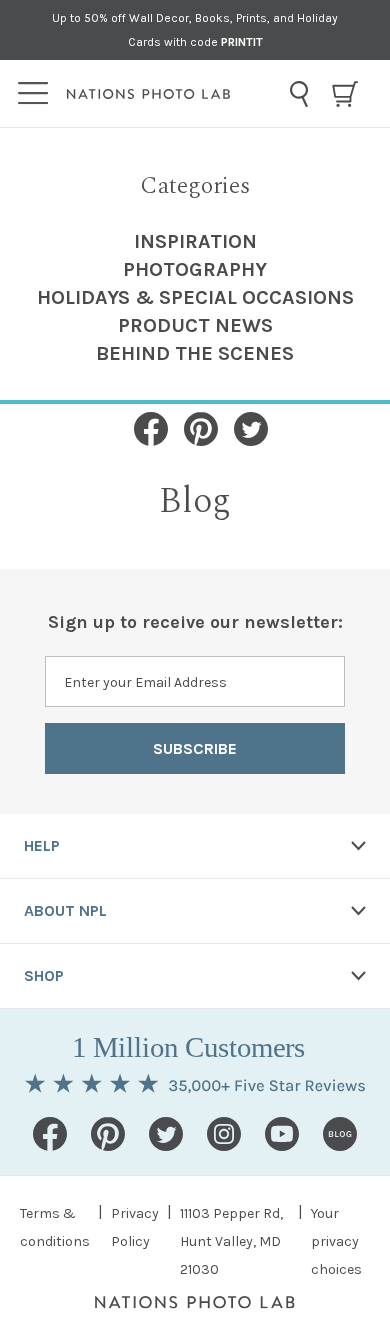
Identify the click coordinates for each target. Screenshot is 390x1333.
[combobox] (299, 94)
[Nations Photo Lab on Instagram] (224, 1134)
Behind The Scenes (195, 353)
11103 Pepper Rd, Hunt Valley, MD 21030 (231, 1241)
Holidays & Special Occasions (195, 297)
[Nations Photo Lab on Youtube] (282, 1134)
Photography (195, 269)
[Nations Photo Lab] (172, 94)
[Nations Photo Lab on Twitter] (166, 1134)
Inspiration (195, 241)
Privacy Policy (135, 1227)
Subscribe (195, 748)
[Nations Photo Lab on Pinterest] (108, 1134)
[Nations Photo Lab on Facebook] (50, 1134)
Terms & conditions (55, 1227)
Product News (195, 325)
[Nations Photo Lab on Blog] (340, 1134)
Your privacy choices (336, 1241)
